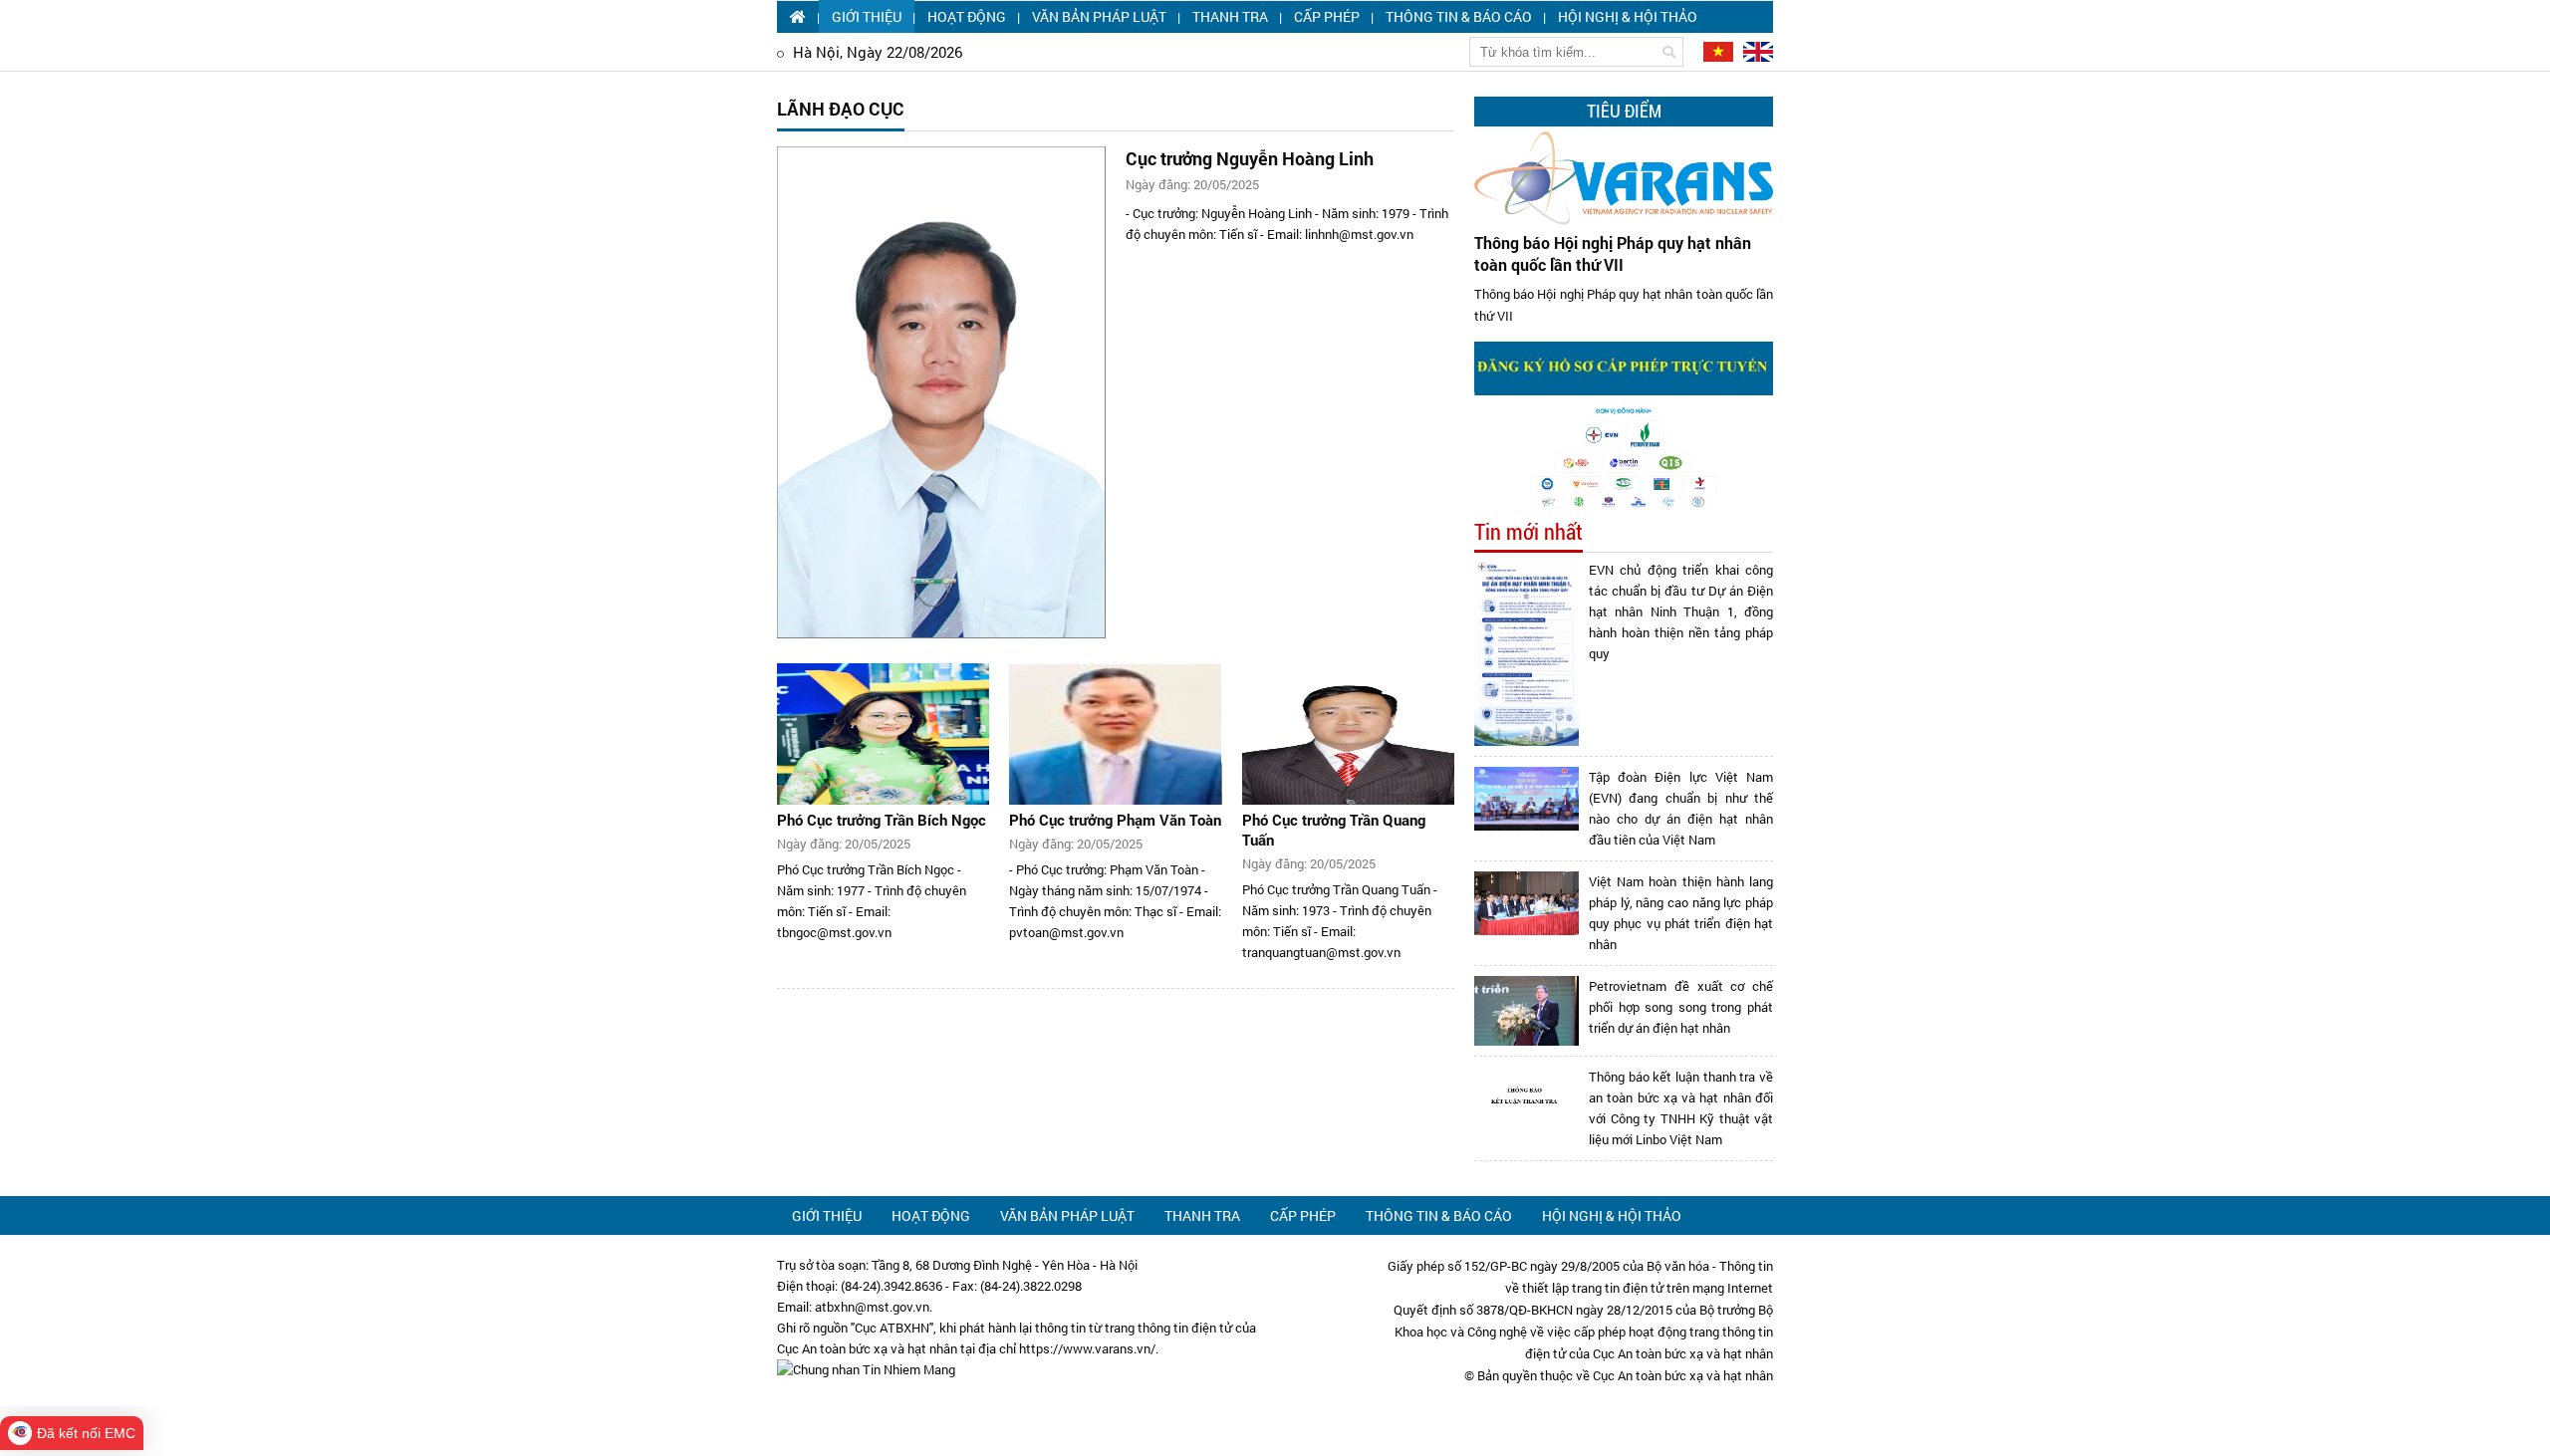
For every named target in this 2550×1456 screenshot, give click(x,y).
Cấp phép (1327, 16)
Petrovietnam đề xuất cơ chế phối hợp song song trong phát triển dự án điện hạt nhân (1681, 1007)
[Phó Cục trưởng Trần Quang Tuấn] (1348, 734)
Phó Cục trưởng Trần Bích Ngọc (882, 820)
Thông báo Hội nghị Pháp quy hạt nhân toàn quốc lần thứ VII (1613, 253)
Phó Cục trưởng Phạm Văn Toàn (1115, 820)
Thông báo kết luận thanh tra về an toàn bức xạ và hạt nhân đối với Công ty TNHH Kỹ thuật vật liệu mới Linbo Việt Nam (1681, 1108)
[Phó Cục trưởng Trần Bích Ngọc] (883, 734)
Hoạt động (967, 16)
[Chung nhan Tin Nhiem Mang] (866, 1369)
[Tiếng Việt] (1716, 51)
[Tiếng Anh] (1755, 51)
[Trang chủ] (798, 16)
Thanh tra (1230, 16)
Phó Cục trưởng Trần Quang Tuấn (1334, 830)
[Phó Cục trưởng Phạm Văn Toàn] (1115, 734)
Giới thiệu (867, 16)
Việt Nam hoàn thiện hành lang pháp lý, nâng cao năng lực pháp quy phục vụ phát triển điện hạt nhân (1681, 913)
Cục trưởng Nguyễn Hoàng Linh (1250, 158)
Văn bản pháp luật (1099, 16)
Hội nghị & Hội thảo (1628, 16)
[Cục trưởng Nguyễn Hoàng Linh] (941, 392)
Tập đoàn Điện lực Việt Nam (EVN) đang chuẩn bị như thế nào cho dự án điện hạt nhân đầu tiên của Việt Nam (1681, 808)
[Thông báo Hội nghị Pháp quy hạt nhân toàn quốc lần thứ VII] (1624, 178)
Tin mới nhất (1529, 532)
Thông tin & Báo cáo (1459, 16)
